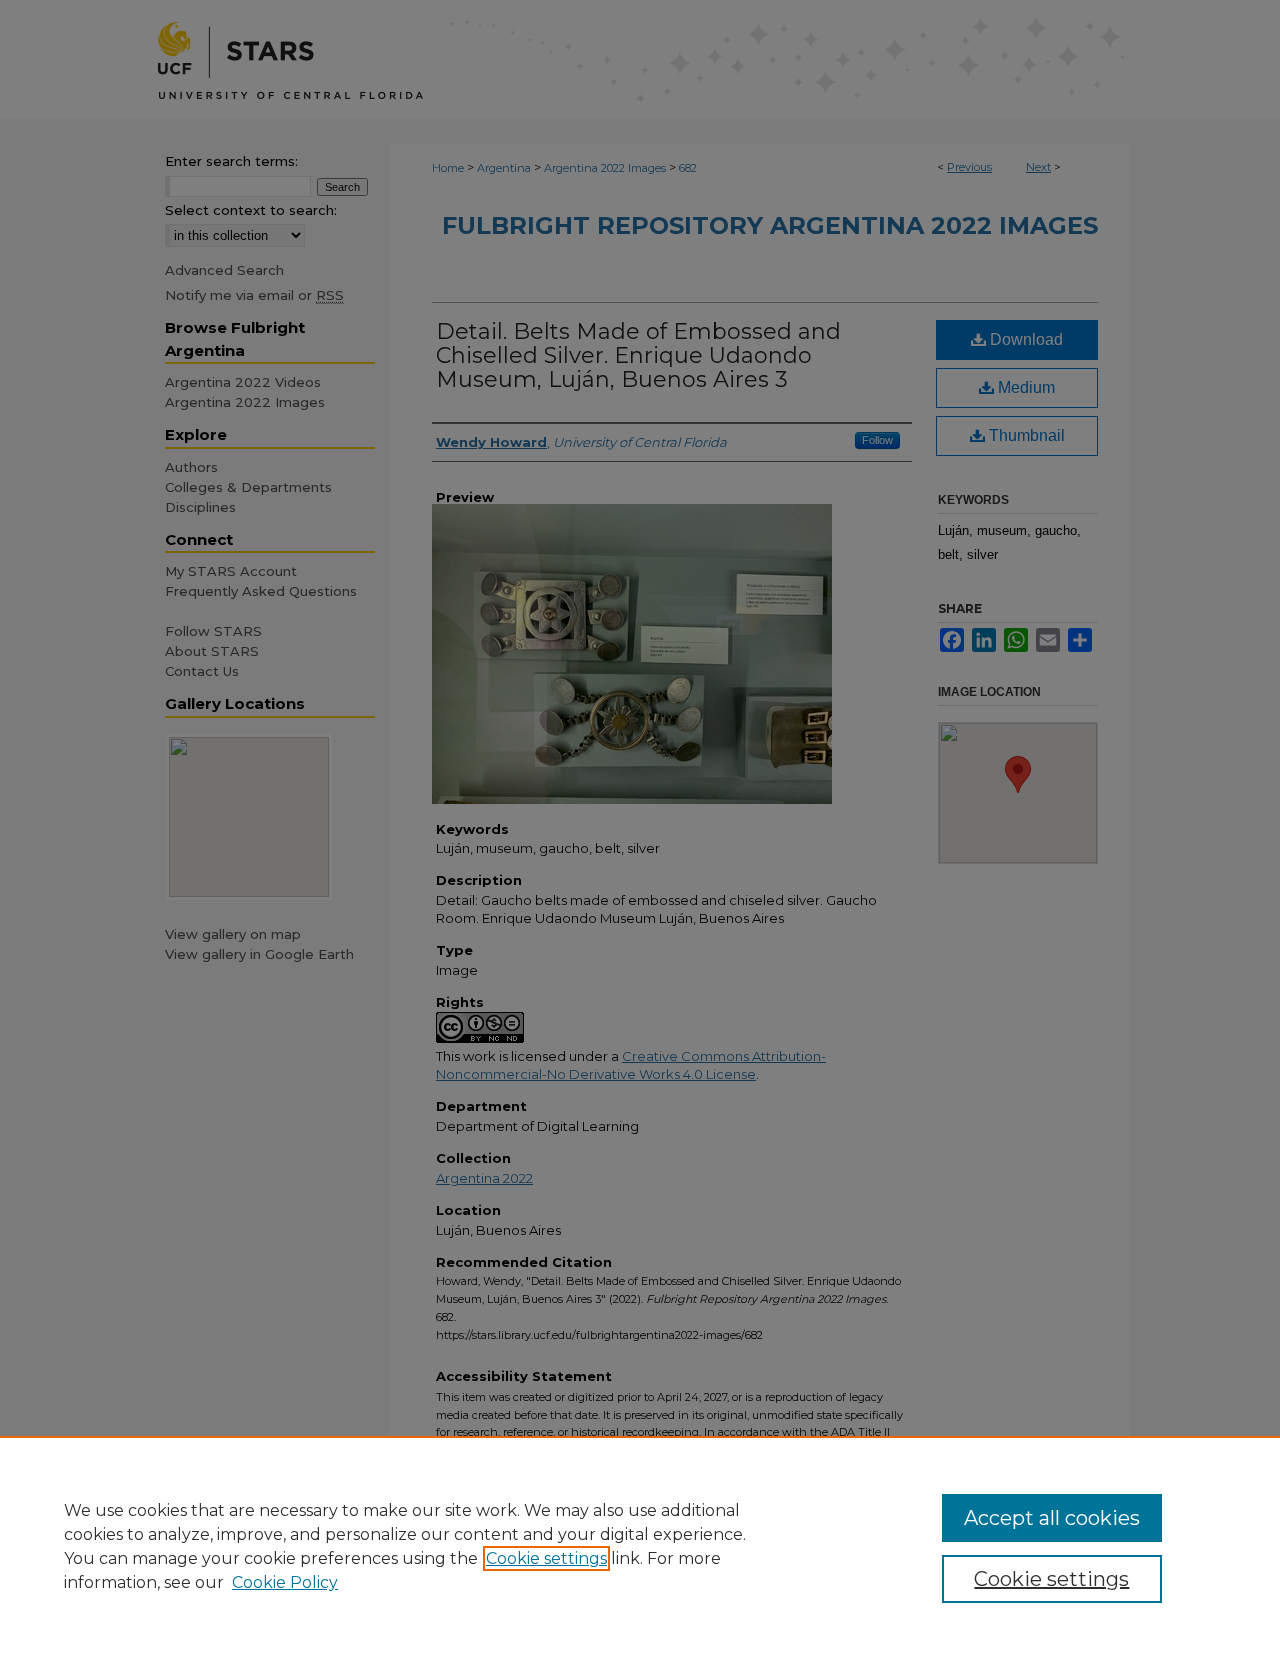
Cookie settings (546, 1558)
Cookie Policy (285, 1582)
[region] (640, 1546)
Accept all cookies (1052, 1518)
